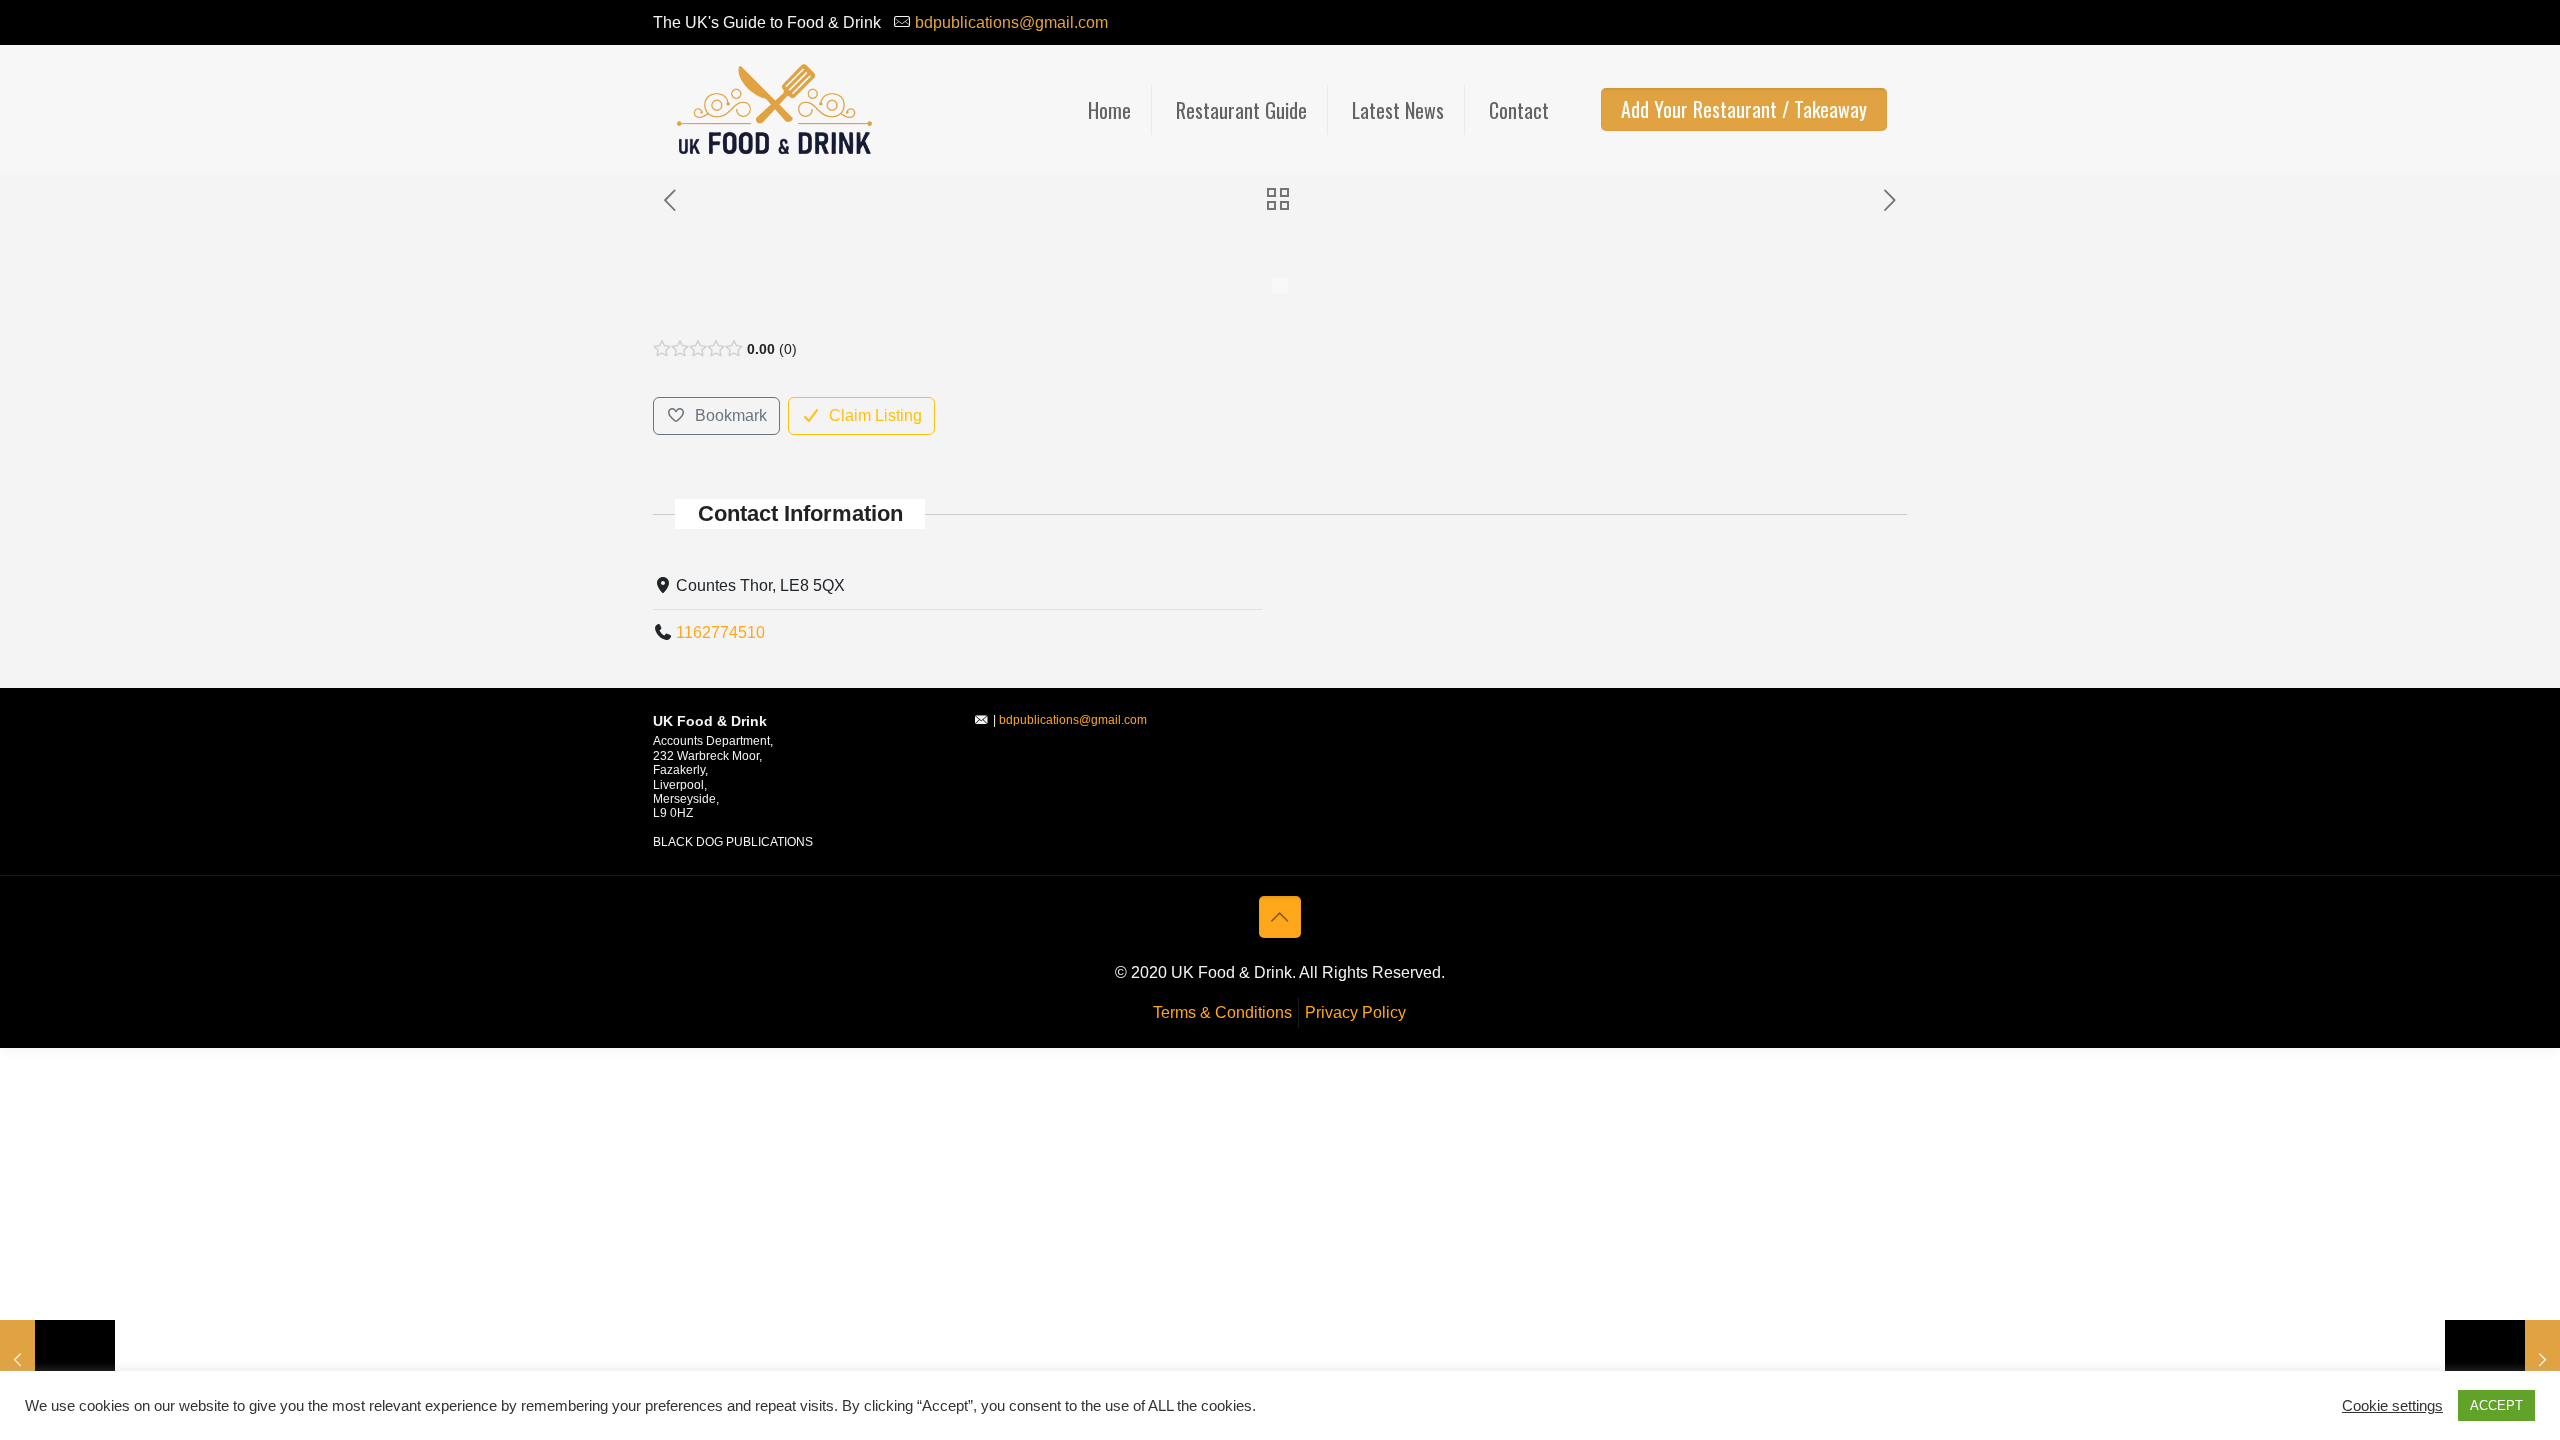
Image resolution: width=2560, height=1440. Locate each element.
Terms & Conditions (1222, 1012)
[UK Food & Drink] (773, 110)
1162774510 (720, 632)
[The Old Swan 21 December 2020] (57, 1360)
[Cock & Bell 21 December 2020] (2502, 1360)
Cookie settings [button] (2392, 1406)
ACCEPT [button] (2496, 1405)
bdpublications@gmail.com (1011, 22)
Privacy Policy (1355, 1012)
